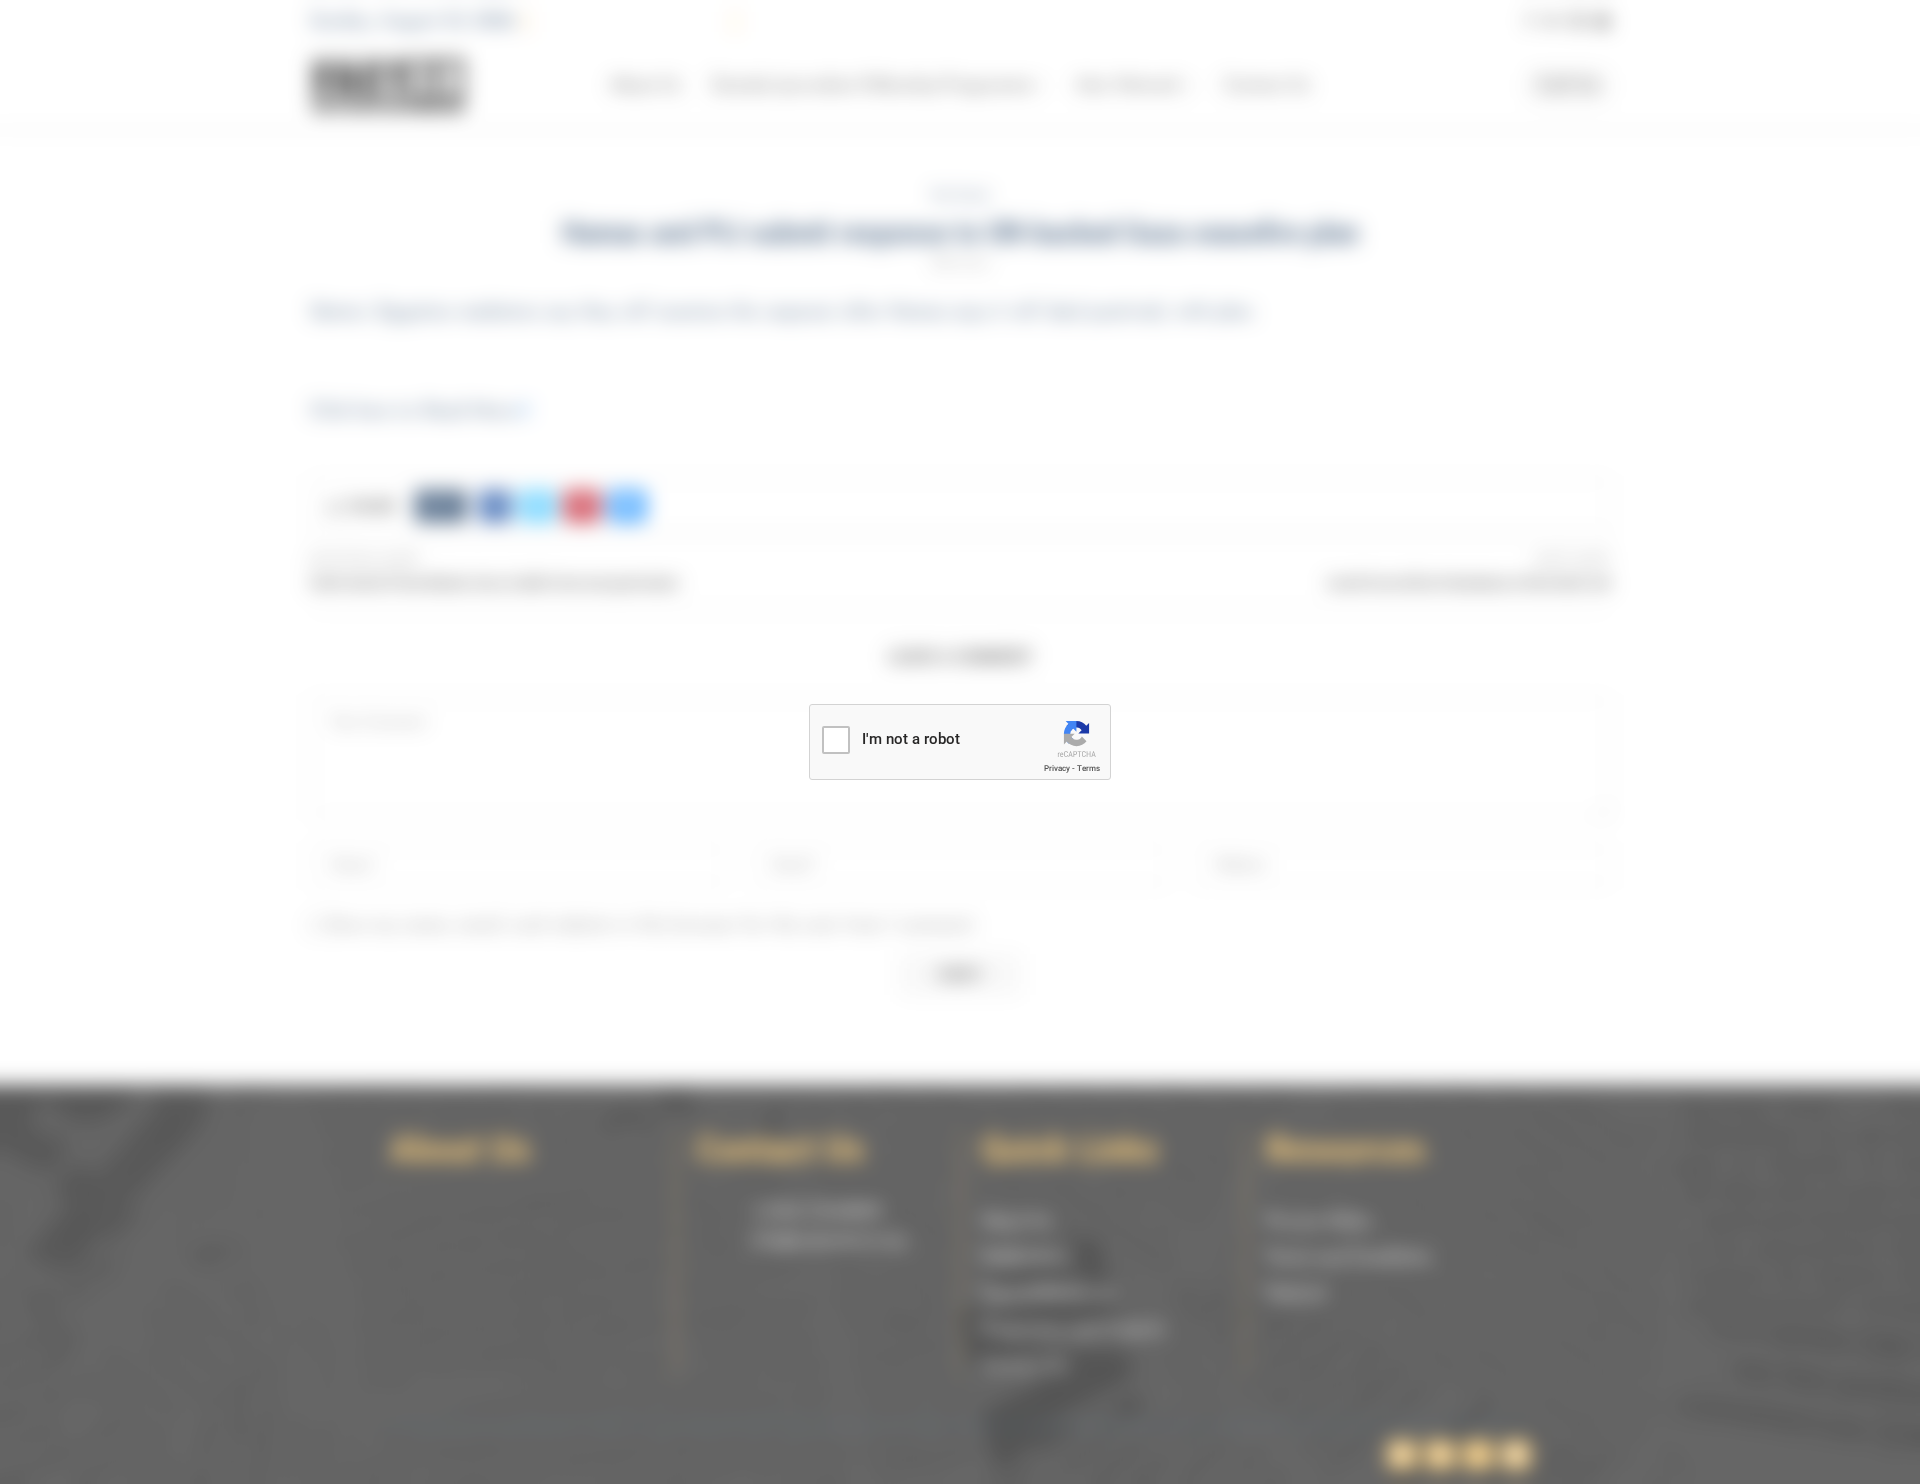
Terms (1088, 768)
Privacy (1057, 768)
